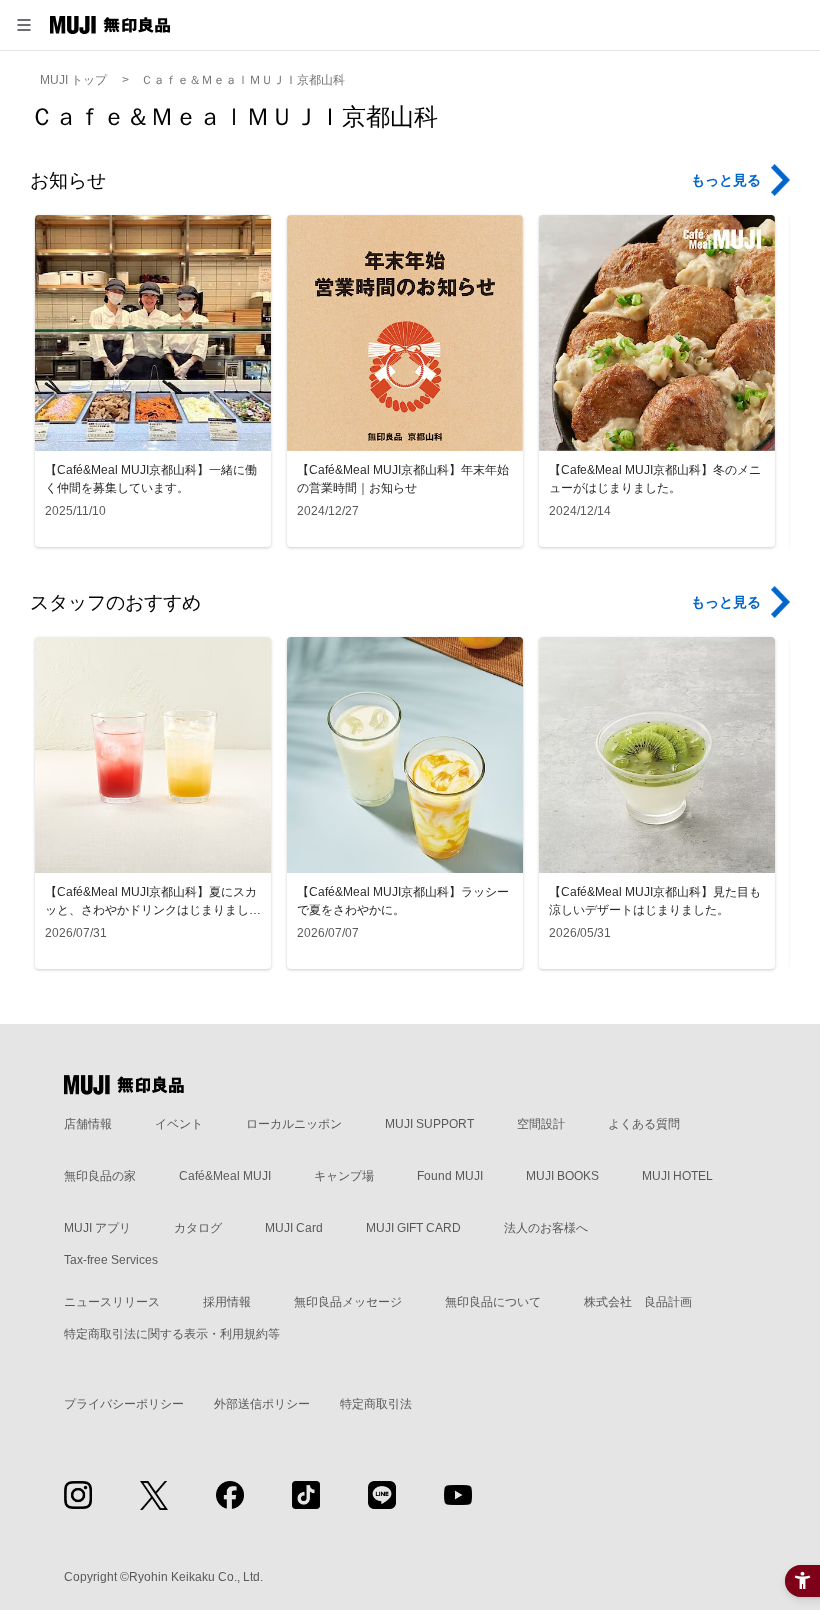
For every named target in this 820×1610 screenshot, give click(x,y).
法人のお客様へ (546, 1228)
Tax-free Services (111, 1260)
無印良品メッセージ (348, 1302)
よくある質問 (644, 1124)
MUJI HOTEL (677, 1176)
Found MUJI (450, 1176)
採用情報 (227, 1302)
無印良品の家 (100, 1176)
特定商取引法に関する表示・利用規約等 (172, 1334)
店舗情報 (88, 1124)
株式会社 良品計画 (638, 1302)
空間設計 (541, 1124)
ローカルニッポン (294, 1124)
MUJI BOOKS (562, 1176)
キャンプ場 (344, 1176)
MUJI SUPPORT (429, 1124)
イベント (179, 1124)
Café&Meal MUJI (225, 1176)
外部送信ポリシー (262, 1404)
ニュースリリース (112, 1302)
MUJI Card (294, 1228)
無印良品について (493, 1302)
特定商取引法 (376, 1404)
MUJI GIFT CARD (413, 1228)
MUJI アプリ (97, 1228)
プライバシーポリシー (124, 1404)
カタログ (198, 1228)
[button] (24, 25)
